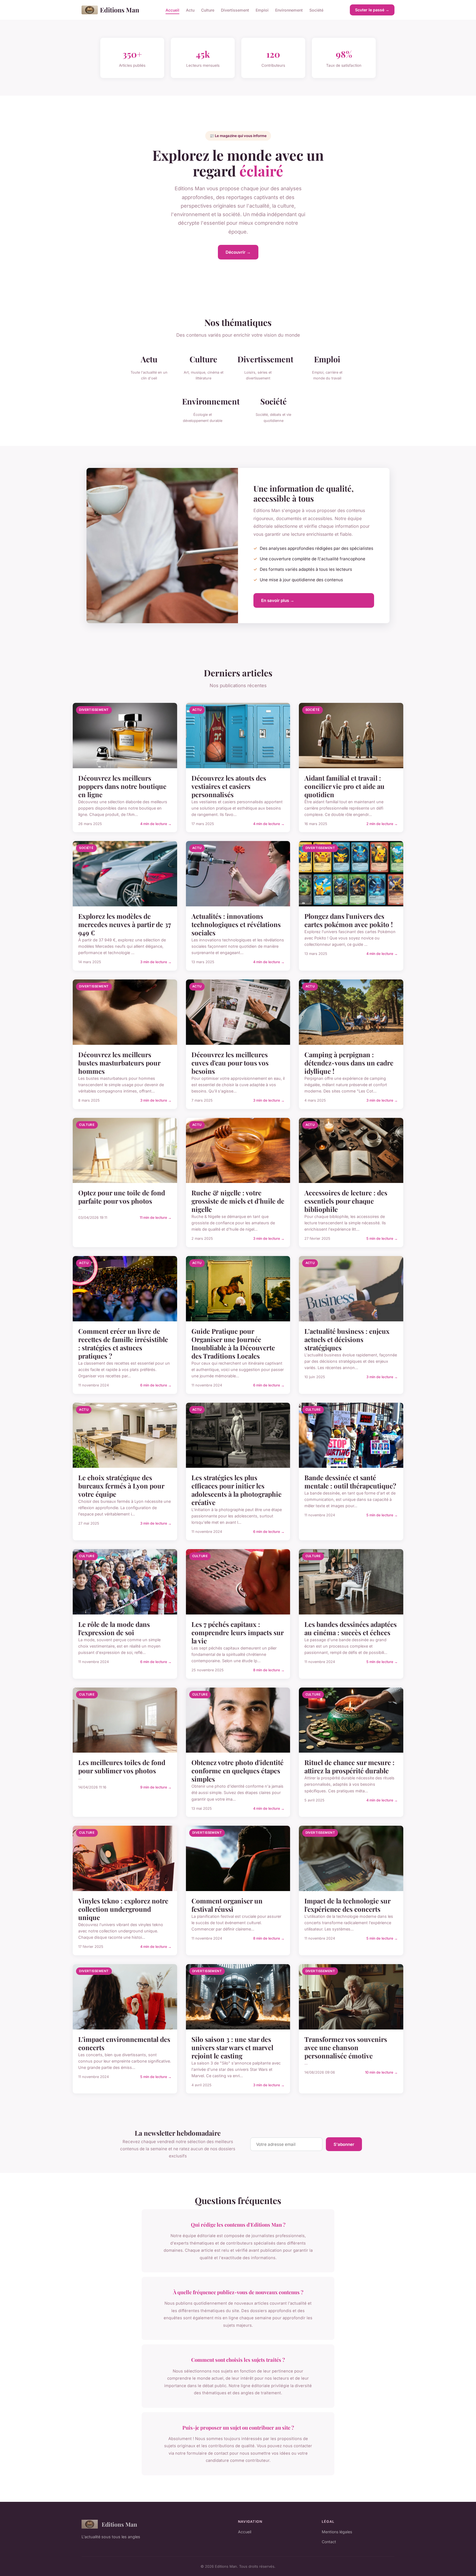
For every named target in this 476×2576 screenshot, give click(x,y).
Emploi (262, 10)
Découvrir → (238, 252)
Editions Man (120, 10)
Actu (190, 10)
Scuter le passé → (372, 10)
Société (316, 10)
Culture (208, 10)
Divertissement (235, 10)
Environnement (289, 10)
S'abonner (344, 2144)
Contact (329, 2542)
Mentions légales (337, 2532)
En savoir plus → (278, 600)
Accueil (172, 10)
